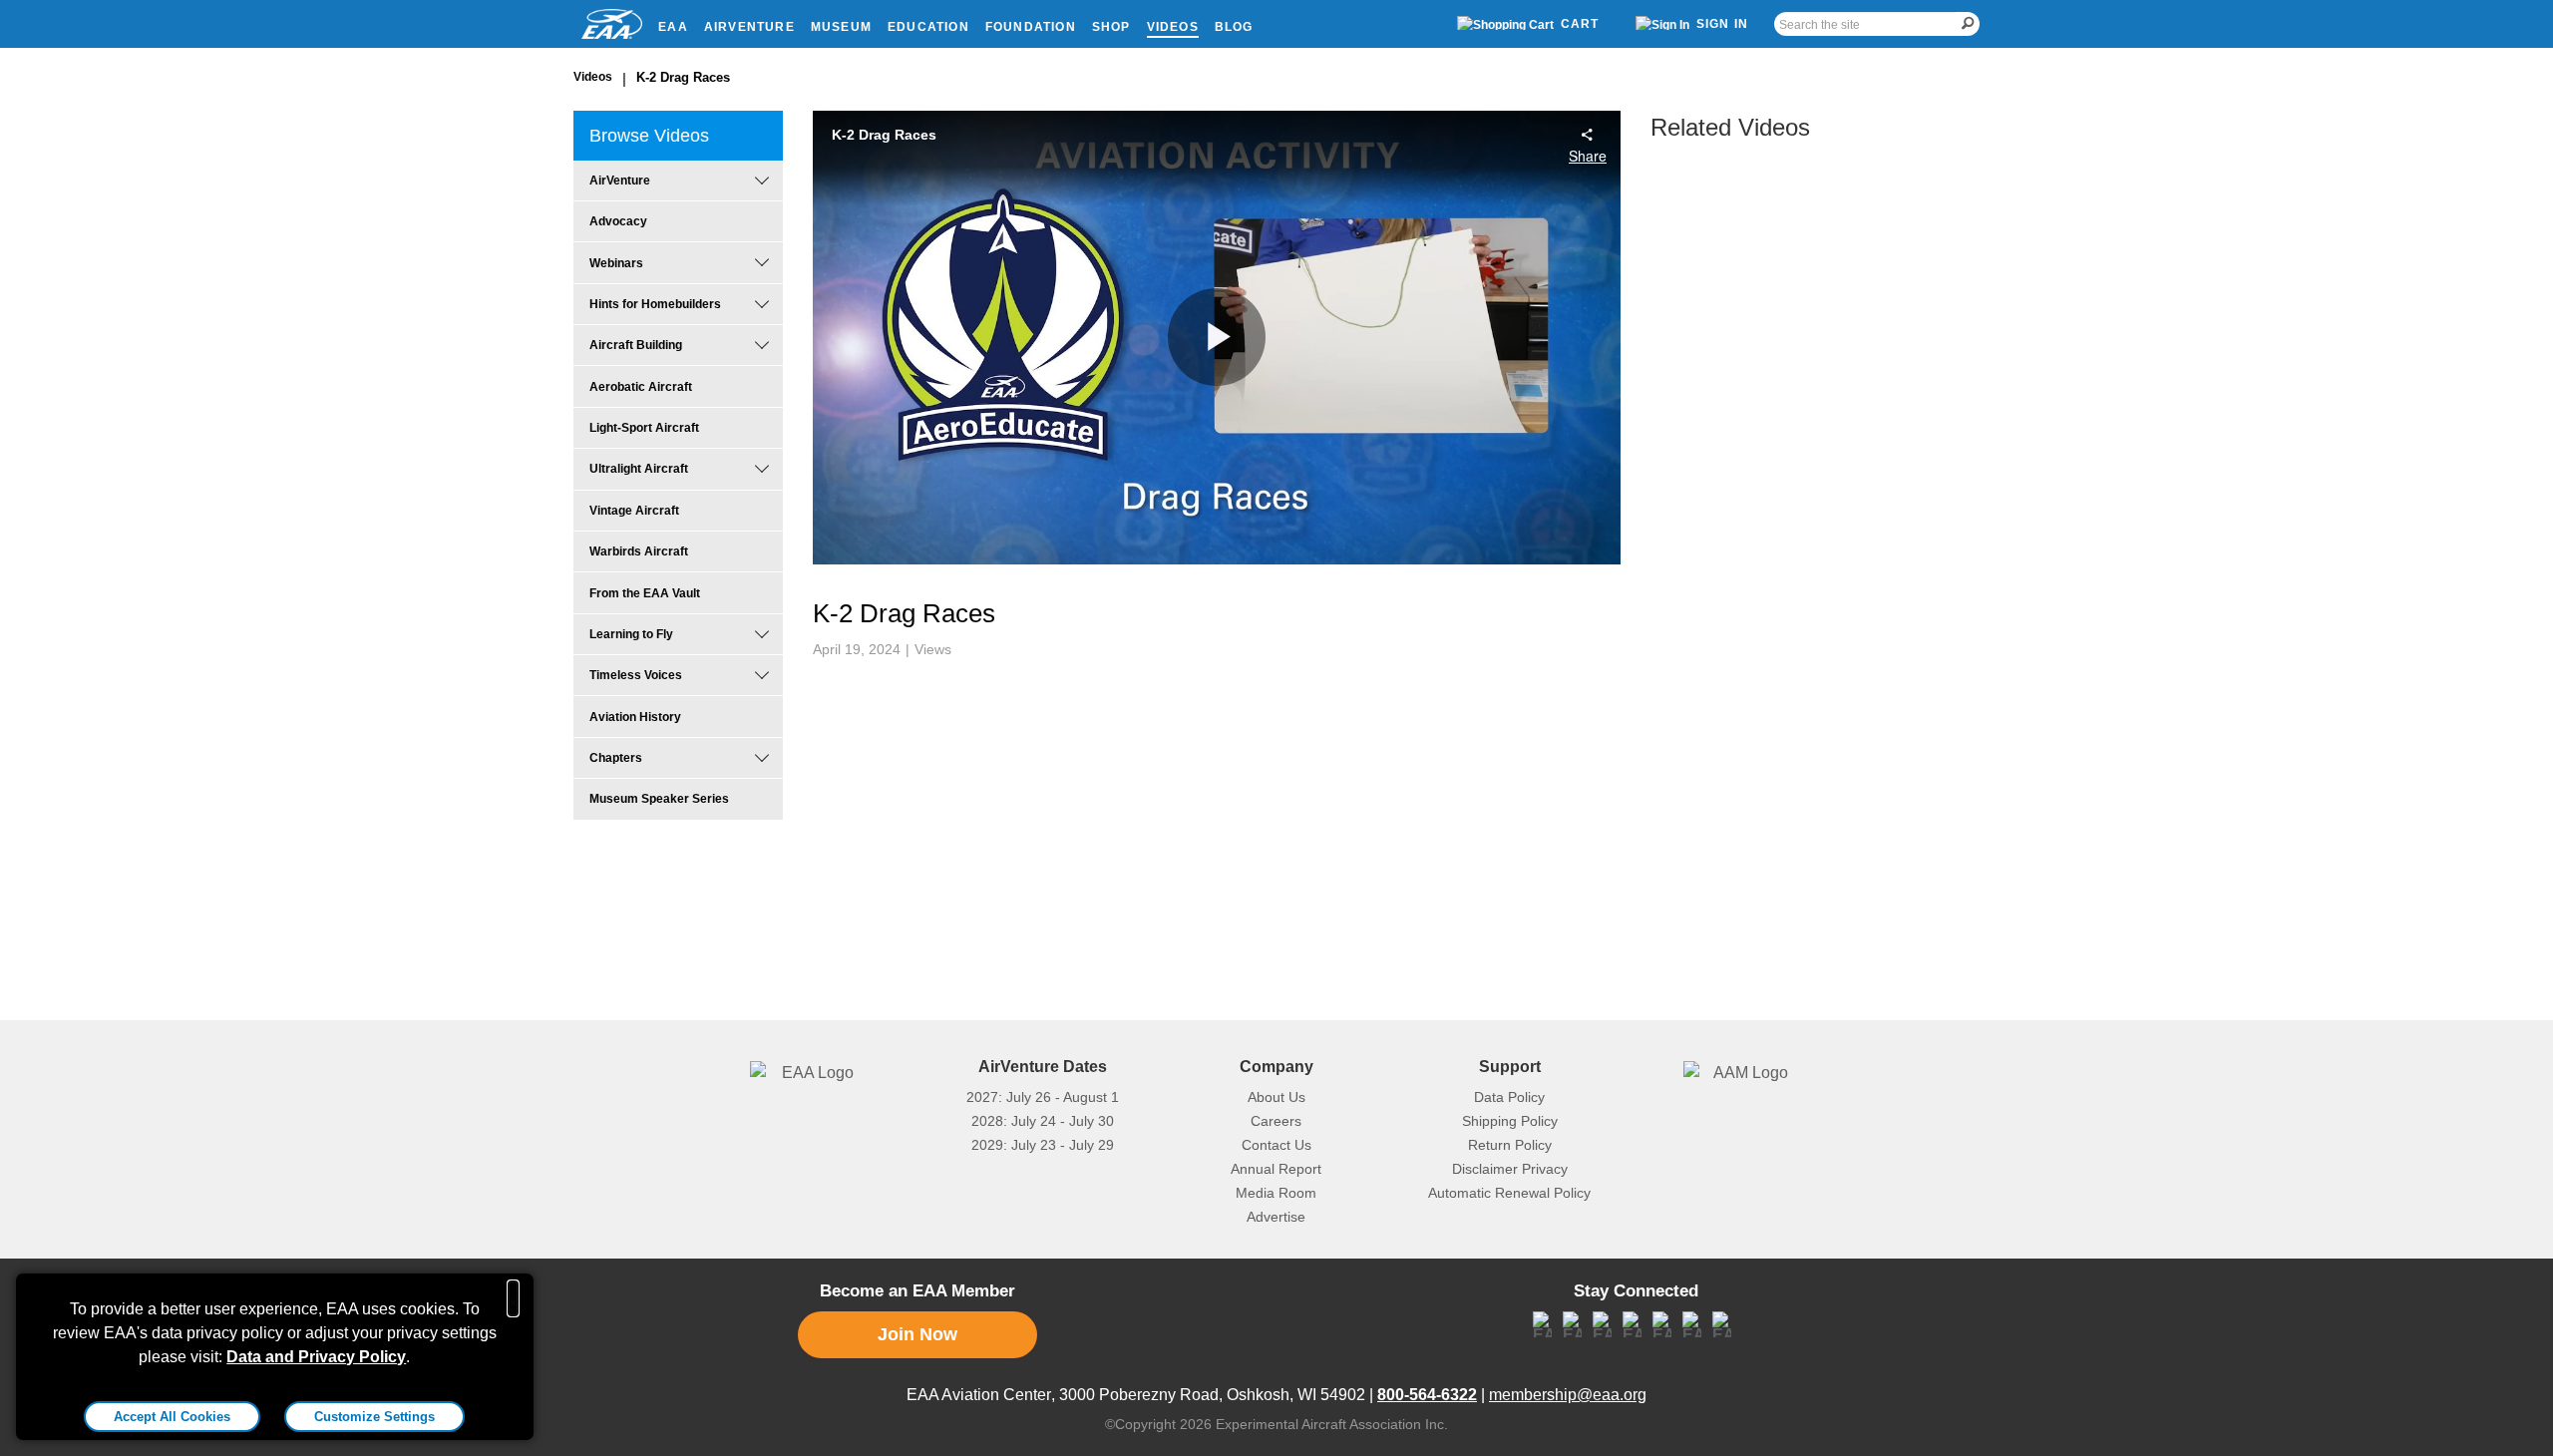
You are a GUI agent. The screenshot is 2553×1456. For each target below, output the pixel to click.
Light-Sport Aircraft (644, 428)
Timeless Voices (636, 675)
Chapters (616, 758)
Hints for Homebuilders (655, 304)
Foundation (1031, 27)
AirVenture (749, 27)
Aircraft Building (636, 345)
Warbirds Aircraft (639, 551)
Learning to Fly (631, 634)
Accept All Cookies (172, 1417)
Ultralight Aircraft (639, 469)
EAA (673, 27)
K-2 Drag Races (683, 77)
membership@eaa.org (1568, 1395)
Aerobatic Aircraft (641, 387)
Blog (1234, 27)
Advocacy (618, 221)
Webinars (616, 263)
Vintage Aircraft (634, 511)
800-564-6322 (1427, 1395)
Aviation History (635, 717)
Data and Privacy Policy (316, 1357)
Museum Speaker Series (659, 799)
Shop (1111, 27)
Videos (1173, 27)
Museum (841, 27)
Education (928, 27)
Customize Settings (374, 1417)
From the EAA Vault (645, 593)
